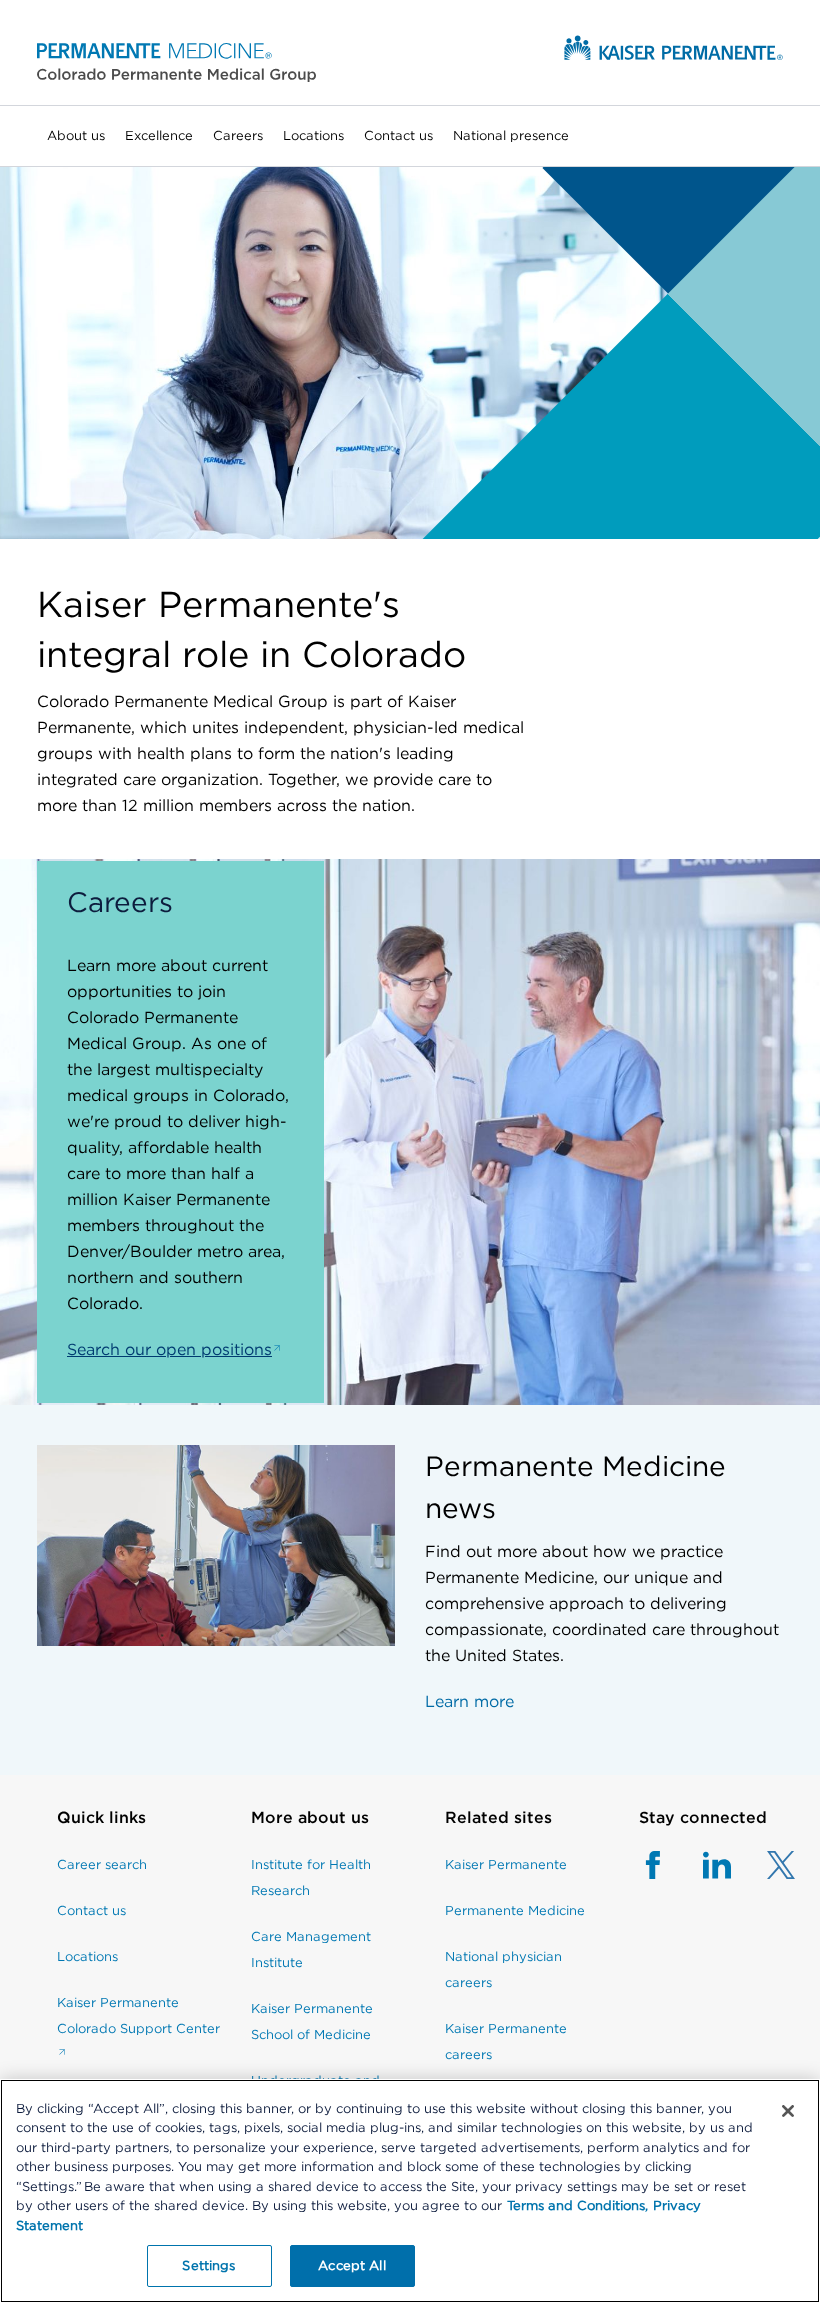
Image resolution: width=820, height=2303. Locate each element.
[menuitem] (76, 136)
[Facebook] (653, 1875)
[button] (176, 61)
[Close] (788, 2111)
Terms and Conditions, (577, 2205)
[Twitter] (763, 1875)
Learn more (469, 1701)
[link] (139, 1828)
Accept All (351, 2265)
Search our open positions (169, 1349)
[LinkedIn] (699, 1875)
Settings (208, 2265)
